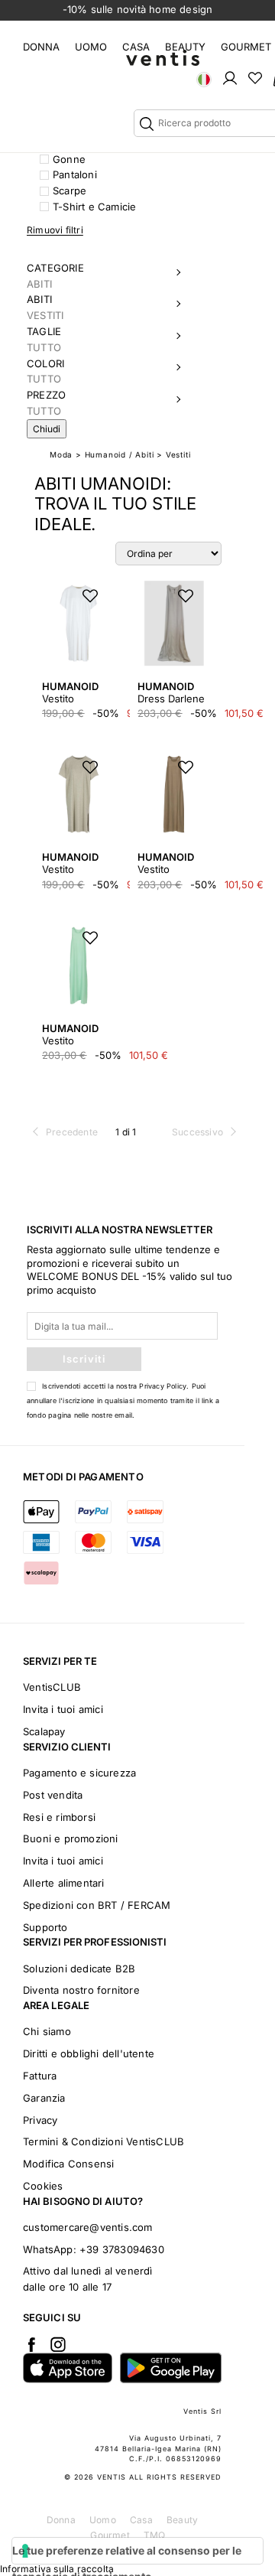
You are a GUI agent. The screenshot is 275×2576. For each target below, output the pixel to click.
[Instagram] (58, 2344)
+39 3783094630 (122, 2249)
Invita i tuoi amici (63, 1709)
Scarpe (70, 191)
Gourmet (246, 47)
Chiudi (47, 429)
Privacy (40, 2120)
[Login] (230, 77)
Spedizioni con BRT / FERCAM (97, 1905)
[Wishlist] (255, 77)
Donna (41, 47)
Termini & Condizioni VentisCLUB (104, 2141)
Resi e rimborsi (59, 1817)
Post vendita (53, 1795)
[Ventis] (163, 58)
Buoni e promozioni (71, 1838)
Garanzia (44, 2098)
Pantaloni (75, 174)
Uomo (91, 47)
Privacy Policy (163, 1386)
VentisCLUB (52, 1687)
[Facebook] (31, 2344)
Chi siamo (47, 2031)
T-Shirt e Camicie (94, 207)
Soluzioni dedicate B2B (79, 1969)
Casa (136, 47)
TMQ (155, 2535)
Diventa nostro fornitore (81, 1990)
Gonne (69, 159)
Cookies (43, 2186)
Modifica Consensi (68, 2164)
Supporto (45, 1927)
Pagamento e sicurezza (79, 1773)
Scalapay (44, 1731)
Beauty (185, 47)
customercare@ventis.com (88, 2227)
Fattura (40, 2076)
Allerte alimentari (64, 1883)
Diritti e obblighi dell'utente (89, 2053)
